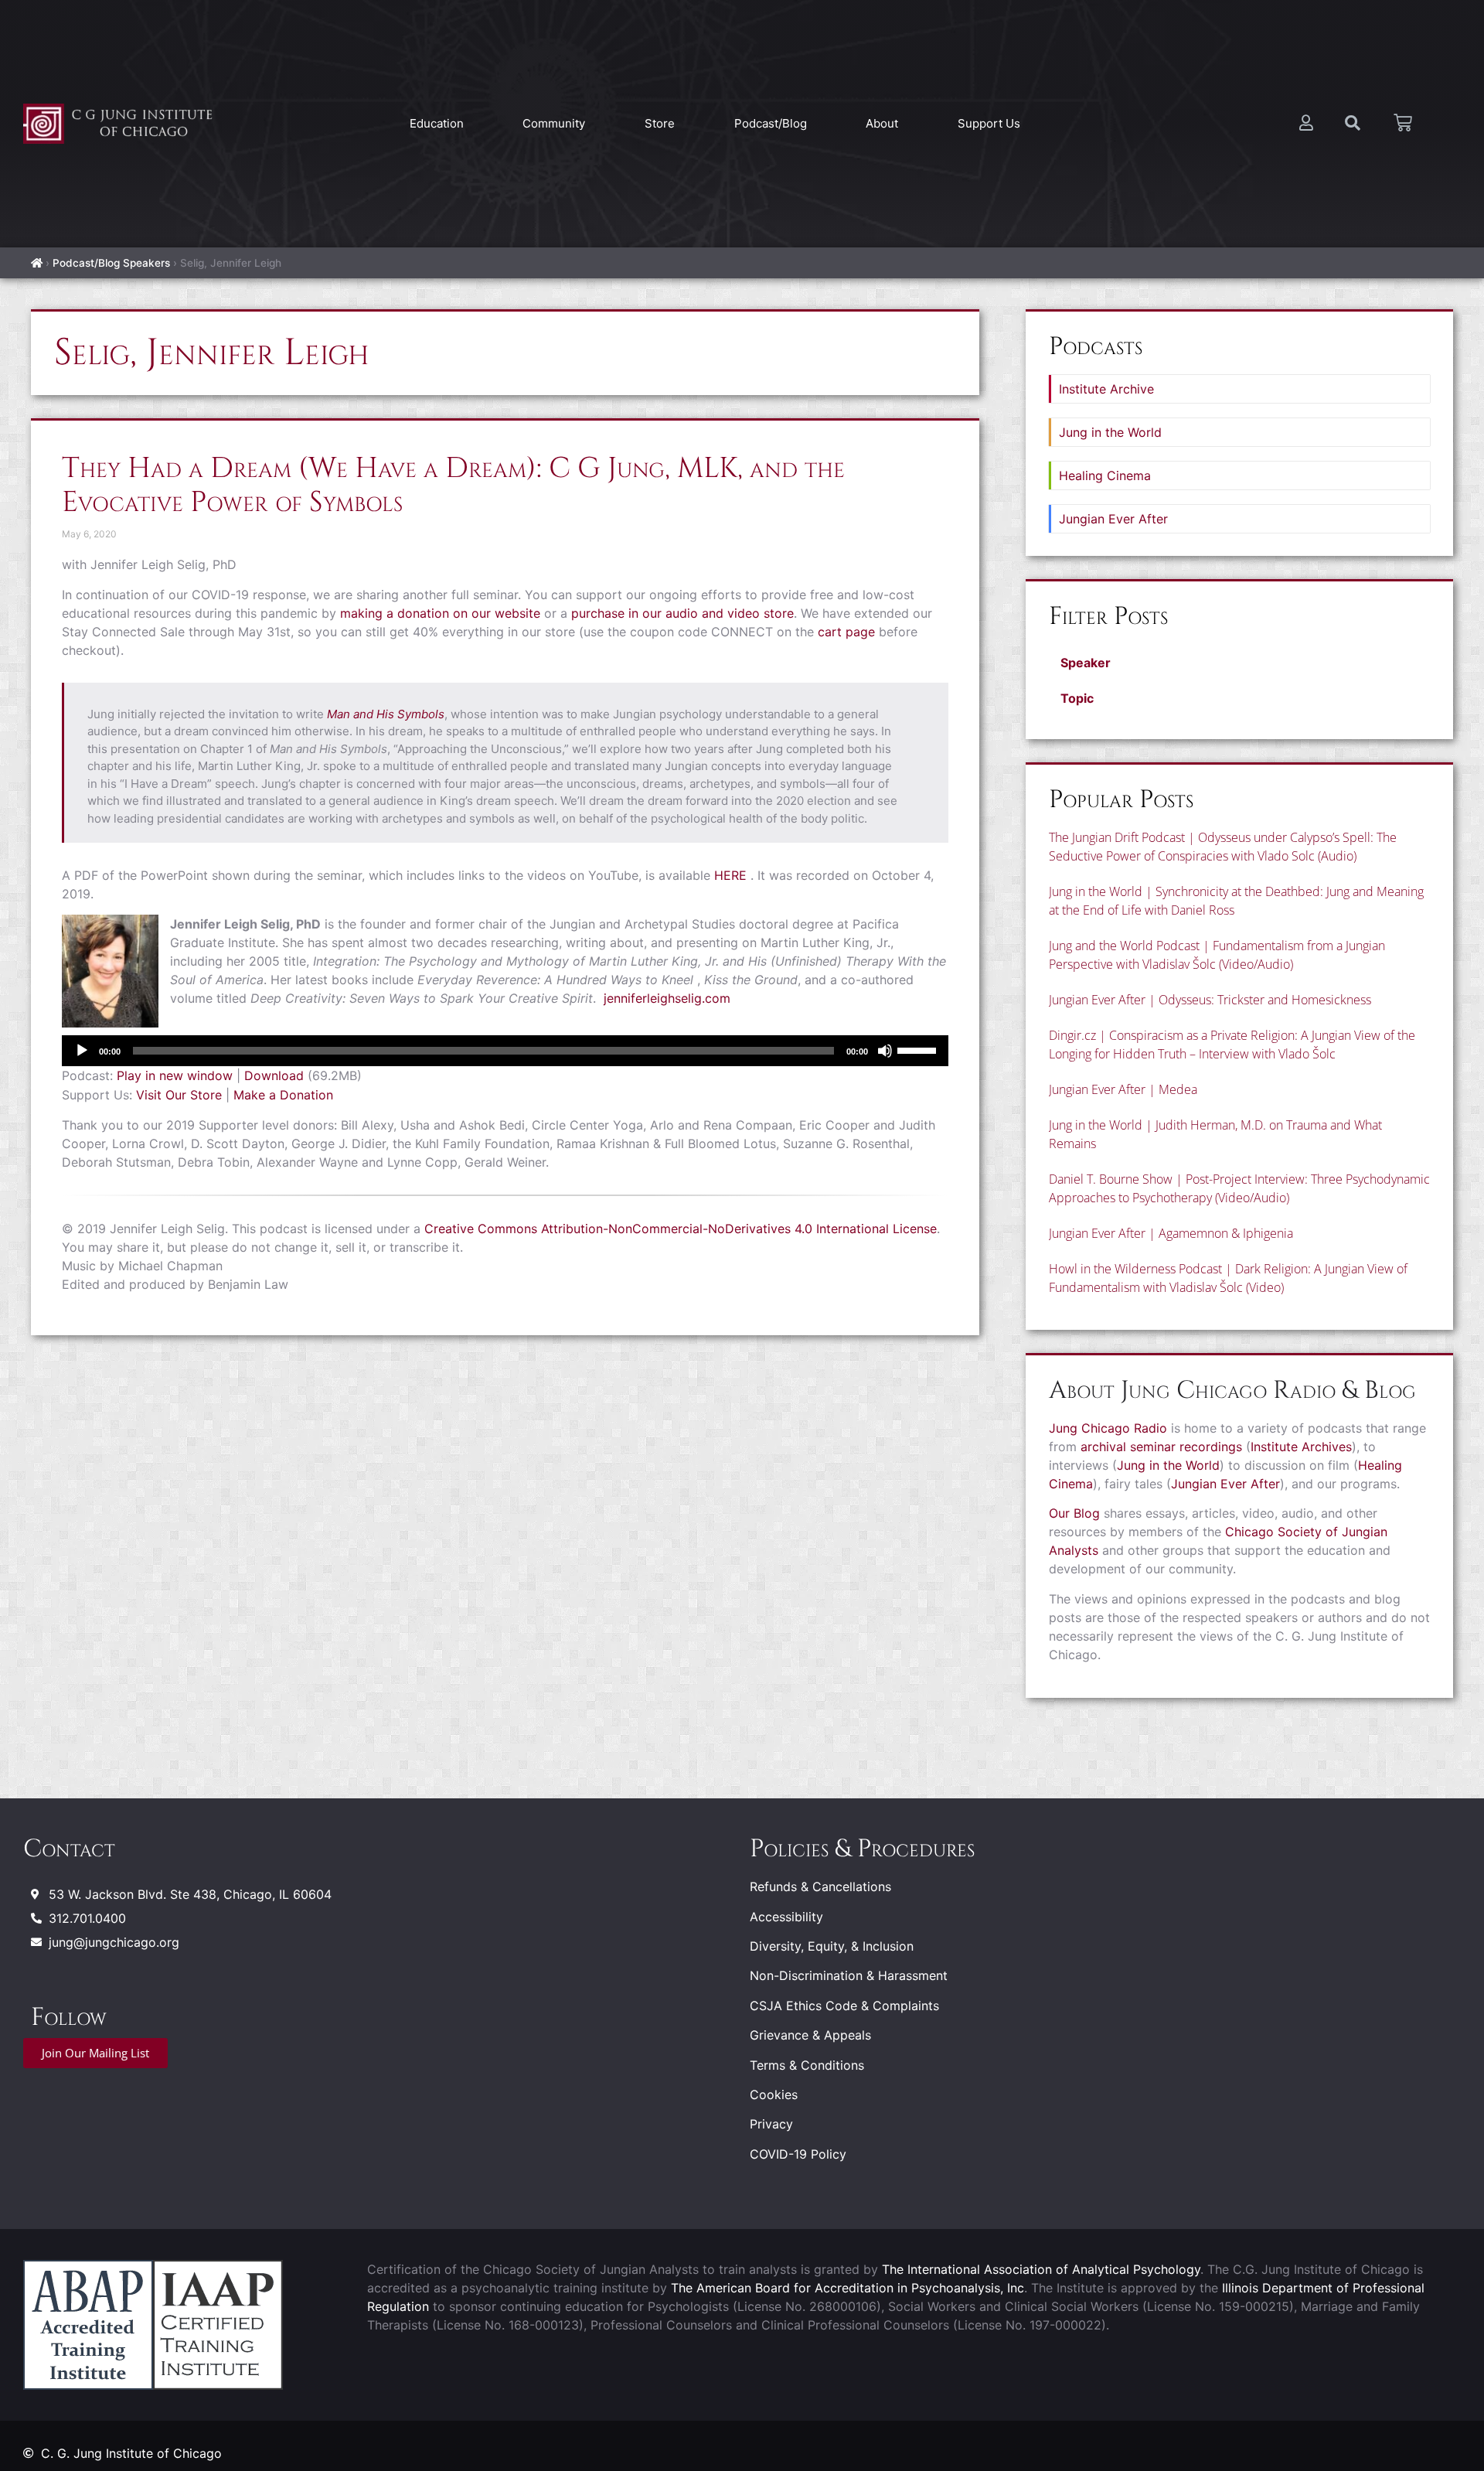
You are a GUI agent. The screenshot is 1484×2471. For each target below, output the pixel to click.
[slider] (919, 1049)
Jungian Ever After (1113, 519)
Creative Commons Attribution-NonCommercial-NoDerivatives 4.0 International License (681, 1229)
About (882, 123)
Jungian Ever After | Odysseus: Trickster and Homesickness (1210, 1000)
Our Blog (1074, 1513)
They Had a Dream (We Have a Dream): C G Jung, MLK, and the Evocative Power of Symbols (453, 486)
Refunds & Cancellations (820, 1886)
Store (660, 123)
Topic (1077, 698)
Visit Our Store (179, 1095)
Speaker (1086, 663)
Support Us (989, 123)
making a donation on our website (440, 613)
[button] (1239, 663)
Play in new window (175, 1075)
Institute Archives (1301, 1447)
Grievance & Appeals (810, 2035)
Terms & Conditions (807, 2065)
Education (437, 123)
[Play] (82, 1051)
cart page (846, 632)
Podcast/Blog (771, 123)
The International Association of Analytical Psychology (1041, 2269)
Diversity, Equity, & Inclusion (832, 1946)
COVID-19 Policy (798, 2154)
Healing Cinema (1105, 475)
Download (274, 1075)
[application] (505, 1051)
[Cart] (1403, 123)
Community (554, 123)
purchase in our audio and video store (682, 613)
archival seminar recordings (1161, 1447)
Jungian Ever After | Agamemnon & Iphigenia (1171, 1233)
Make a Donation (283, 1095)
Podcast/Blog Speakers (111, 263)
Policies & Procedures (862, 1849)
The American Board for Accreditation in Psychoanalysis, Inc (848, 2288)
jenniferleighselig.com (667, 998)
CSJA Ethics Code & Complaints (844, 2006)
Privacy (771, 2124)
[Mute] (885, 1051)
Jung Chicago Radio (1108, 1428)
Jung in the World (1110, 432)
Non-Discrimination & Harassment (849, 1975)
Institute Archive (1106, 389)
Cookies (774, 2094)
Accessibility (786, 1917)
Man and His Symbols (386, 714)
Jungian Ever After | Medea (1123, 1089)
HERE (730, 875)
